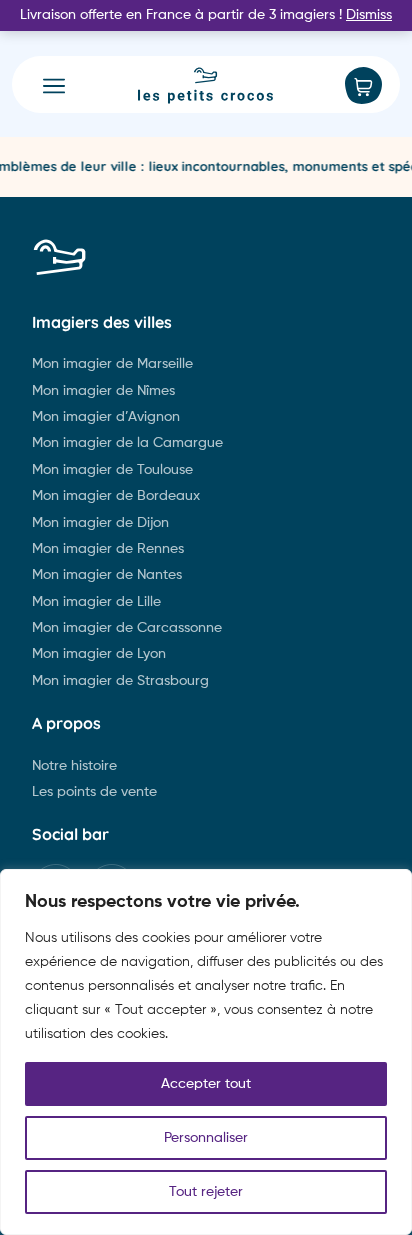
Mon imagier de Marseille (112, 364)
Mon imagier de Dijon (100, 523)
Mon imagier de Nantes (107, 575)
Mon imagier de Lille (96, 602)
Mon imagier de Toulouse (112, 470)
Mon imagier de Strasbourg (120, 681)
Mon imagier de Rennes (108, 549)
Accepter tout (206, 1084)
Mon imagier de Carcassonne (127, 628)
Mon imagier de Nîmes (103, 391)
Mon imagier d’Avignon (106, 417)
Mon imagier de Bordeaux (116, 496)
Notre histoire (74, 766)
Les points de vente (94, 792)
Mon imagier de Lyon (99, 654)
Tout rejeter (206, 1192)
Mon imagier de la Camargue (127, 443)
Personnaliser (206, 1138)
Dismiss (369, 15)
